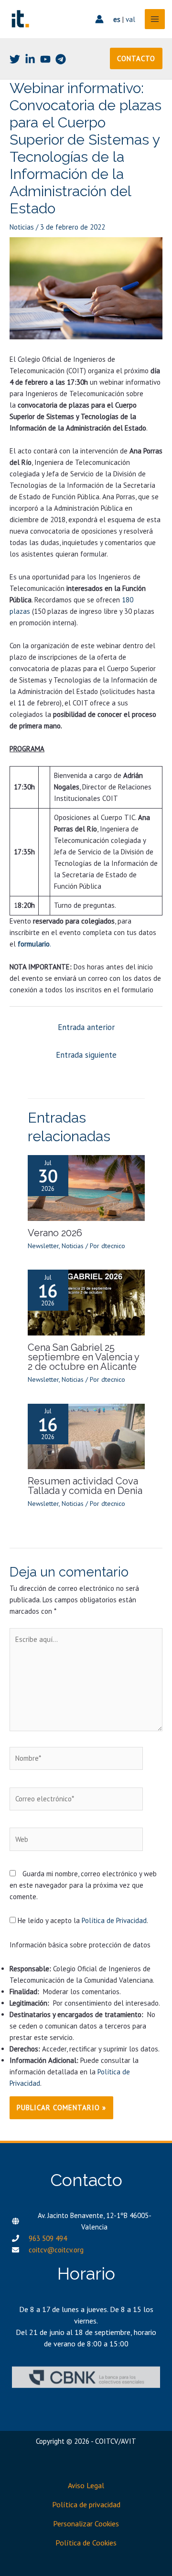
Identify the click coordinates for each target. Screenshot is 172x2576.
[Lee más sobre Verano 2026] (86, 1187)
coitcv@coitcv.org (56, 2250)
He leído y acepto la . (82, 1920)
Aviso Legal (86, 2485)
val (130, 19)
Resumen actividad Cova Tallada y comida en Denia (85, 1486)
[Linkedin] (30, 59)
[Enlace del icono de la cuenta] (99, 19)
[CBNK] (86, 2377)
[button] (136, 58)
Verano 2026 (55, 1233)
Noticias (22, 227)
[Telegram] (61, 59)
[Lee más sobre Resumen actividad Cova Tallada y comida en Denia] (86, 1435)
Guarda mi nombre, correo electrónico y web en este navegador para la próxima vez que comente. (83, 1885)
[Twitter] (15, 59)
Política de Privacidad (114, 1920)
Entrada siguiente (86, 1055)
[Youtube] (45, 59)
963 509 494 (48, 2238)
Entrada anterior (86, 1027)
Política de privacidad (86, 2504)
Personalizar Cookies (86, 2523)
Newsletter (43, 1246)
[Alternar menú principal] (155, 19)
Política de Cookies (86, 2543)
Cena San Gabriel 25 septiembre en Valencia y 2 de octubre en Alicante (83, 1357)
